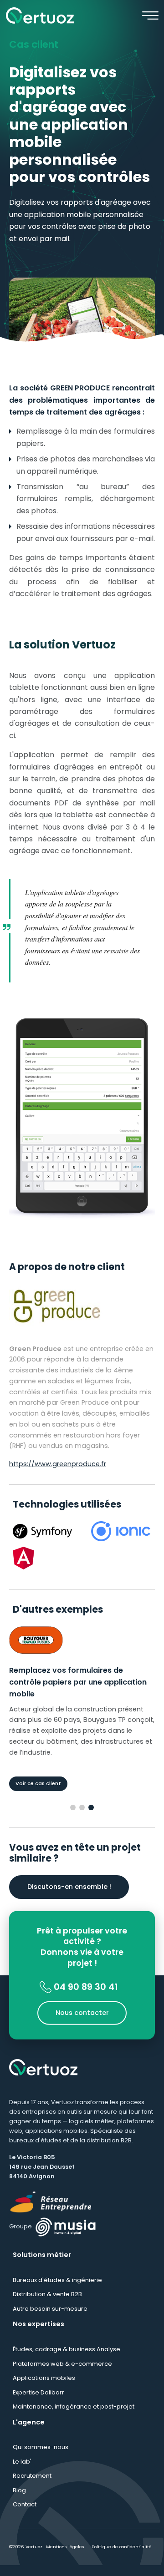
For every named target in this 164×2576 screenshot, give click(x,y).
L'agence (29, 2433)
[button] (73, 1818)
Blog (19, 2501)
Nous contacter (82, 2023)
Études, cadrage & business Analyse (67, 2360)
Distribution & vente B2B (47, 2305)
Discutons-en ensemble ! (69, 1897)
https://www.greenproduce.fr (58, 1464)
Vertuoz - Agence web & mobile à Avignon (40, 15)
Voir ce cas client (32, 1794)
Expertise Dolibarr (38, 2403)
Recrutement (32, 2487)
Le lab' (22, 2472)
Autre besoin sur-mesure (50, 2319)
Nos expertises (38, 2335)
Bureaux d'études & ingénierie (57, 2290)
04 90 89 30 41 (85, 1997)
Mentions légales (65, 2558)
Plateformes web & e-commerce (62, 2374)
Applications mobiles (44, 2389)
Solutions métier (42, 2266)
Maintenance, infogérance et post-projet (74, 2417)
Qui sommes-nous (41, 2458)
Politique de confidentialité (122, 2558)
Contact (25, 2515)
